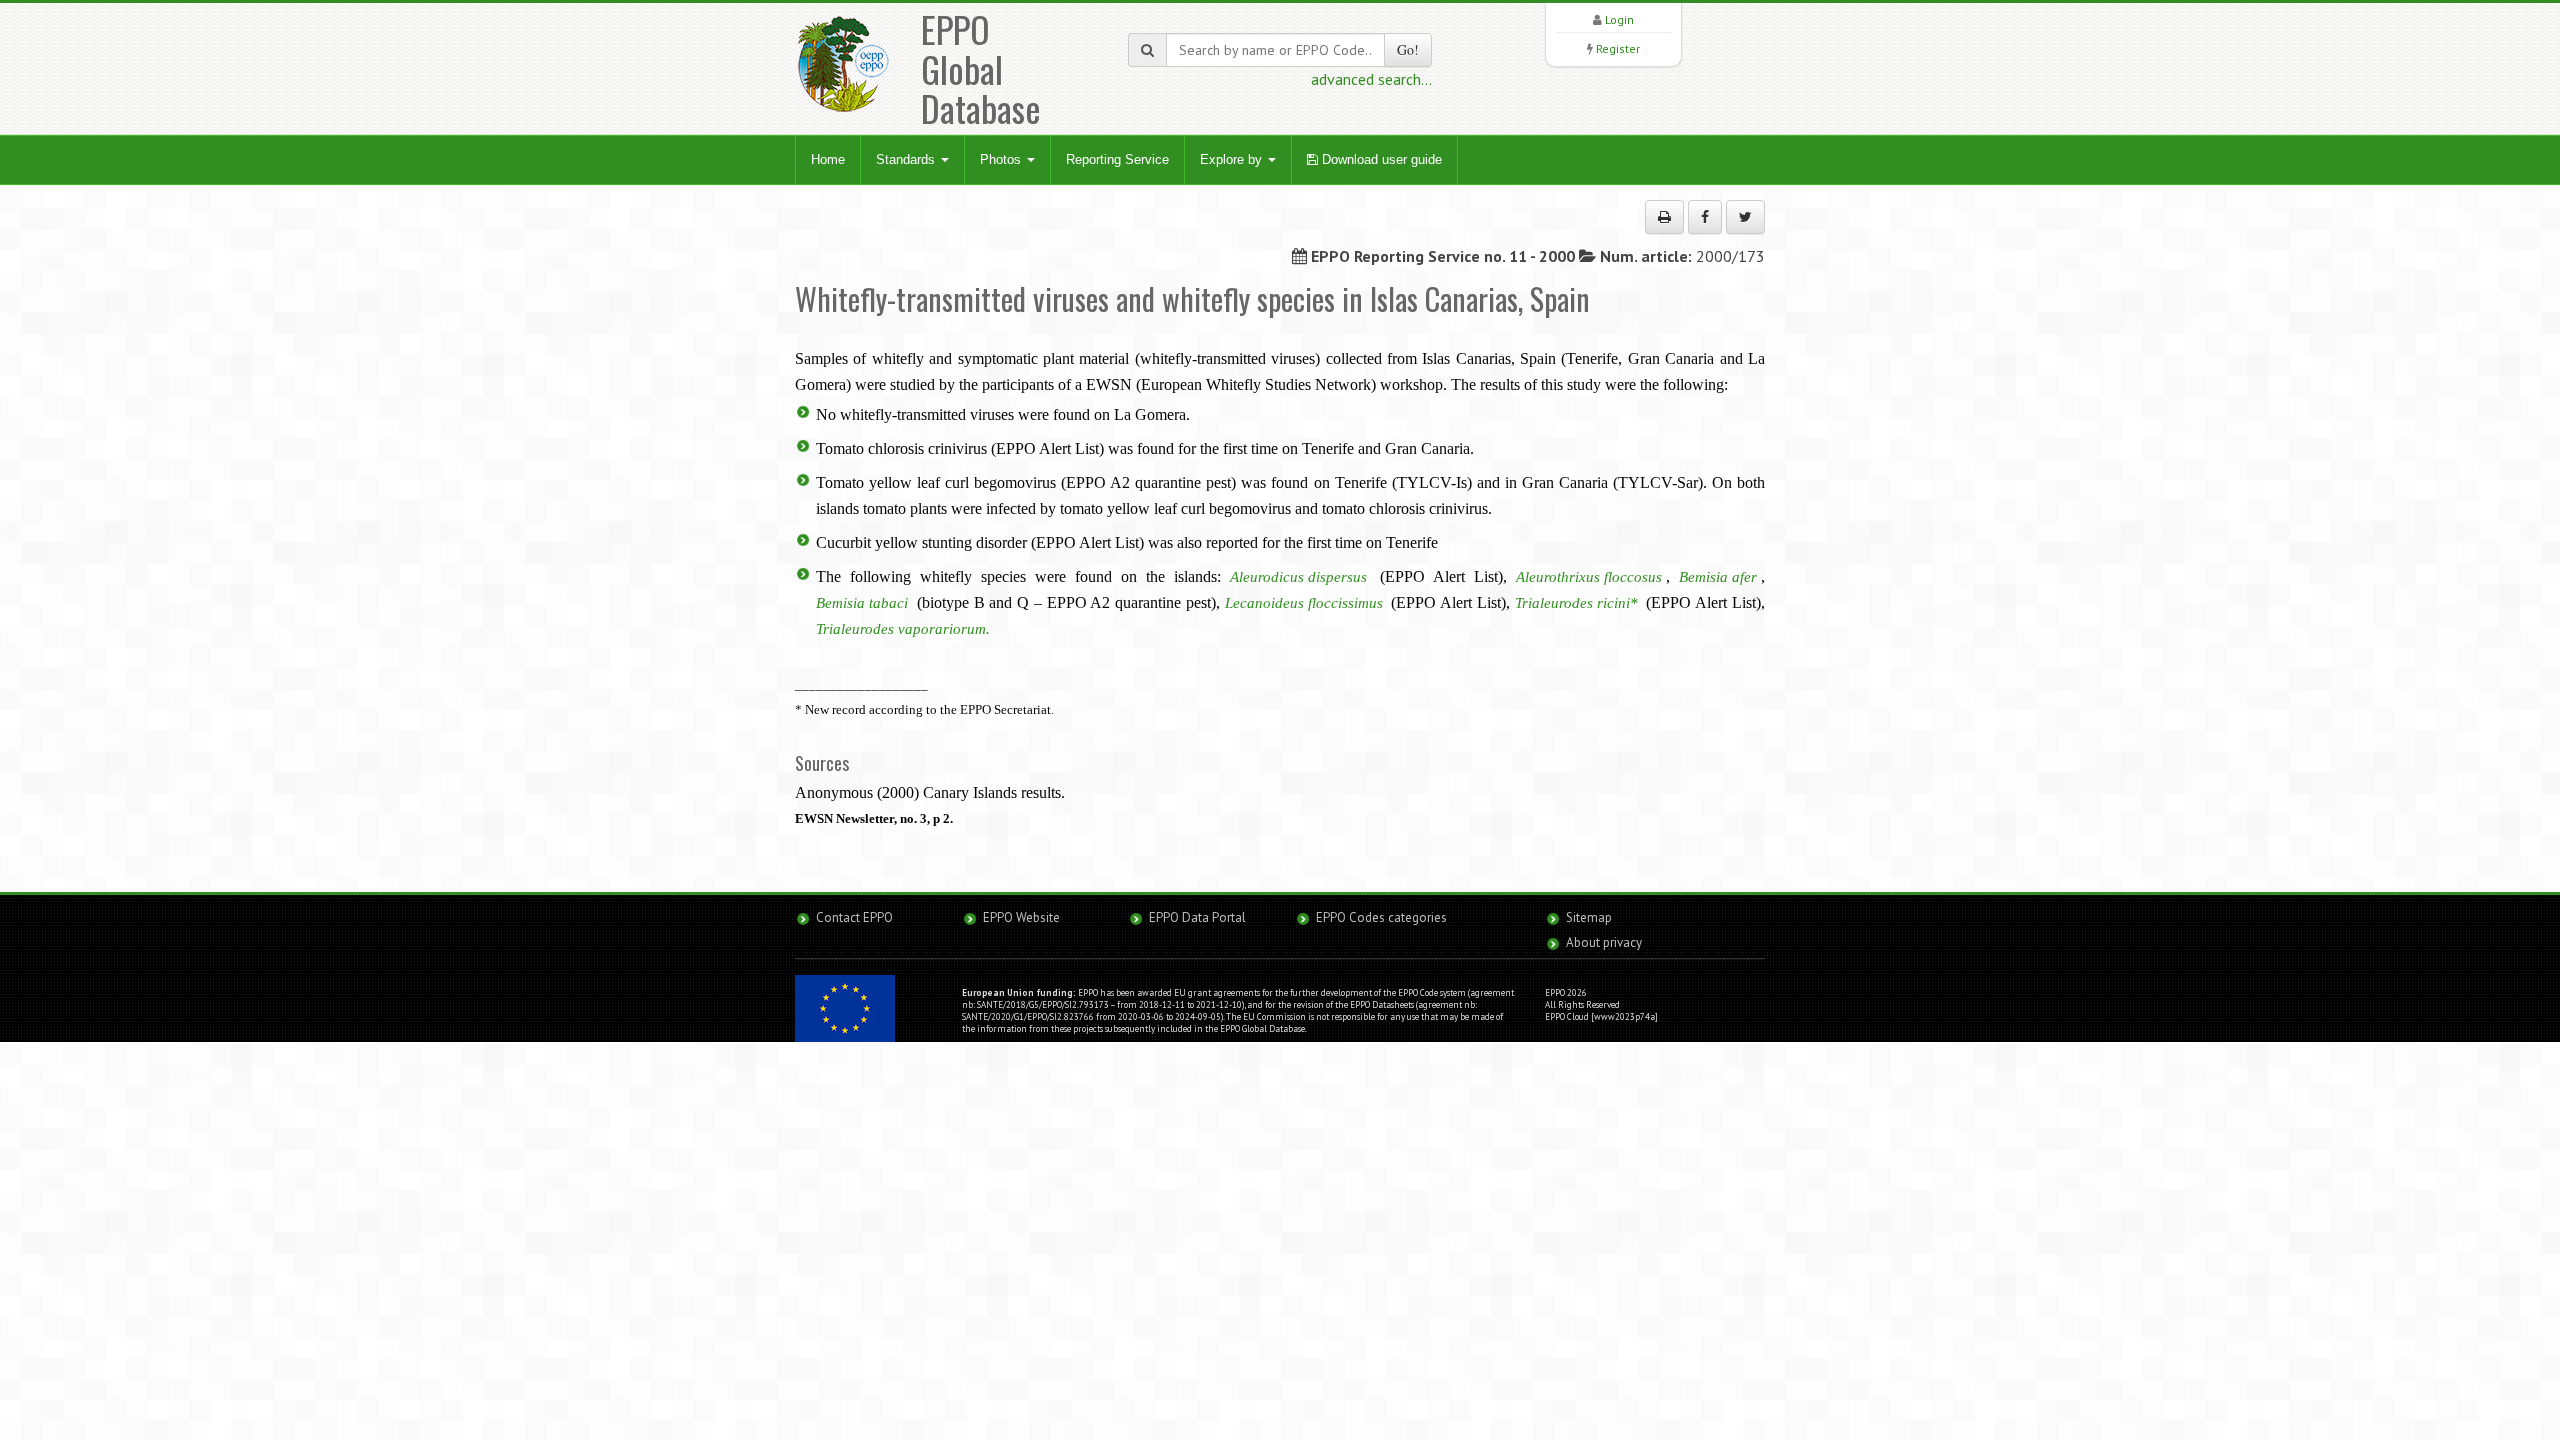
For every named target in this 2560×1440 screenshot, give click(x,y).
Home (828, 159)
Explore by (1233, 159)
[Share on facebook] (1705, 217)
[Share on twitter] (1745, 217)
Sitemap (1589, 917)
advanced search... (1371, 79)
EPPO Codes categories (1381, 917)
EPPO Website (1021, 917)
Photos (1002, 159)
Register (1618, 48)
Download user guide (1380, 159)
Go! (1408, 49)
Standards (907, 159)
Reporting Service (1117, 159)
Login (1619, 19)
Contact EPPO (854, 917)
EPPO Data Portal (1197, 917)
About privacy (1604, 942)
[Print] (1664, 217)
